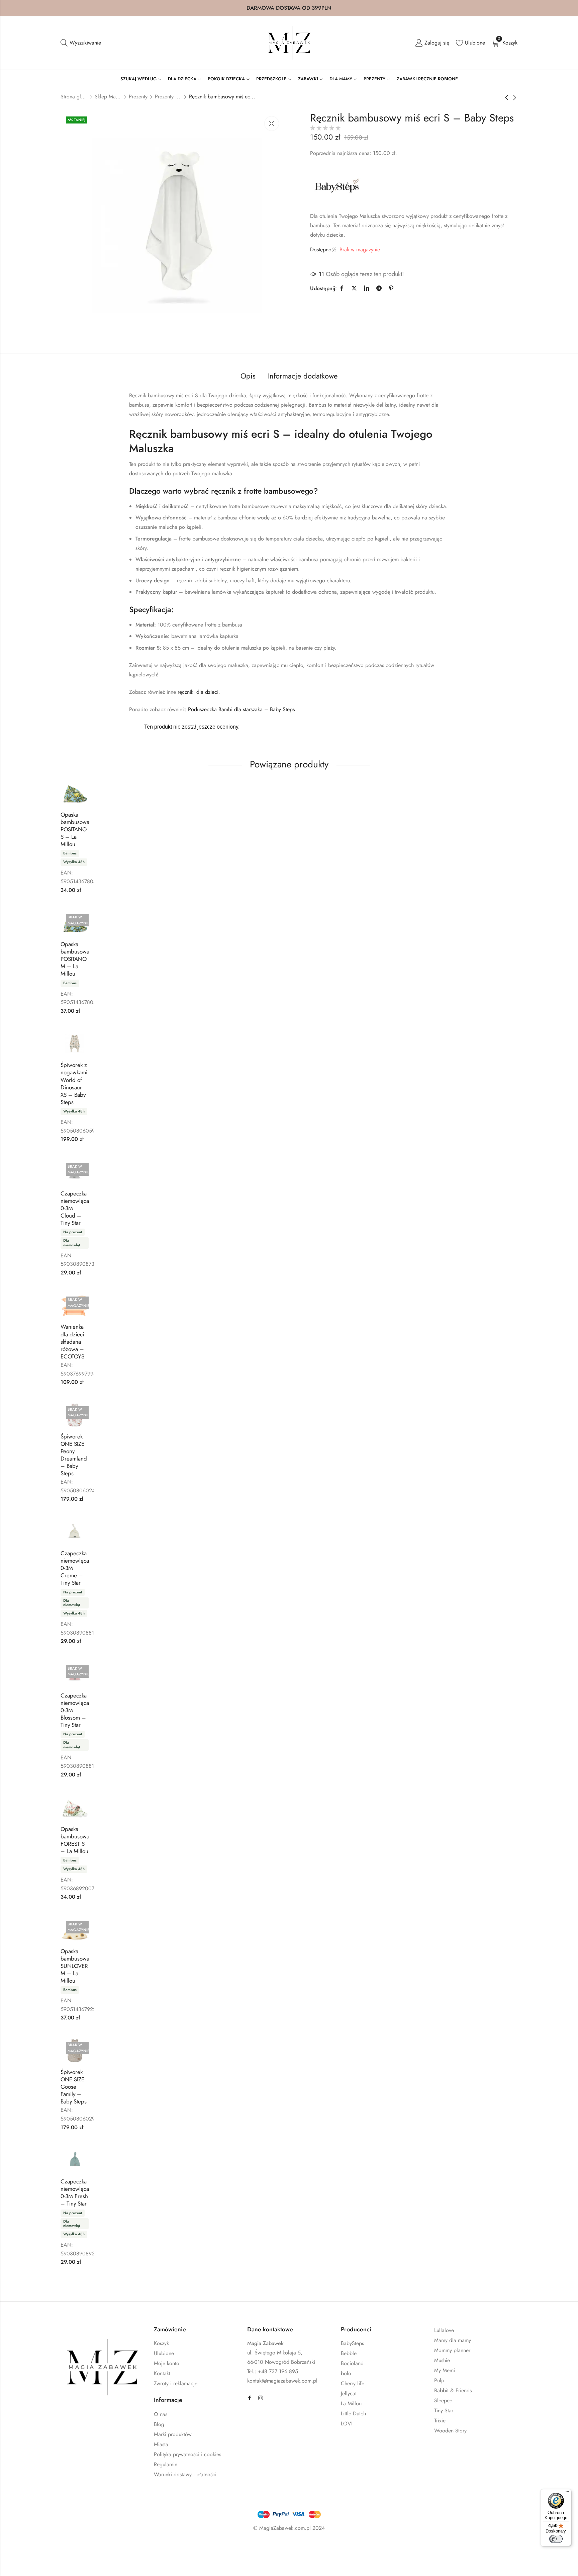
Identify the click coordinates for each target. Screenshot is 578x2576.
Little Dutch (353, 2414)
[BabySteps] (337, 186)
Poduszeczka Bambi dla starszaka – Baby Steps (241, 709)
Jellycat (349, 2393)
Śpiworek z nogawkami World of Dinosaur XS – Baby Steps (74, 1083)
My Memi (445, 2370)
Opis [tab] (248, 376)
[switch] (556, 2539)
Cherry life (353, 2383)
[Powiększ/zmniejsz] (38, 2548)
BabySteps (352, 2343)
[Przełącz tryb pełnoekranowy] (58, 2548)
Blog (159, 2424)
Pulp (439, 2380)
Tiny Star (444, 2411)
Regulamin (166, 2464)
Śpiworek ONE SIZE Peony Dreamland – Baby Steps (74, 1455)
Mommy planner (452, 2350)
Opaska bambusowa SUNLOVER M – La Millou (75, 1966)
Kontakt (162, 2373)
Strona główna (74, 97)
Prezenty (138, 97)
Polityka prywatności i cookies (187, 2454)
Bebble (349, 2353)
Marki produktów (173, 2434)
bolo (346, 2373)
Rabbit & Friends (453, 2390)
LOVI (347, 2424)
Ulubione (164, 2353)
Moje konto (167, 2363)
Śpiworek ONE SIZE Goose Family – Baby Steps (74, 2087)
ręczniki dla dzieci (198, 692)
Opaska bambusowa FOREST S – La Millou (75, 1840)
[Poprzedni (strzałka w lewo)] (43, 2563)
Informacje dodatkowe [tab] (303, 376)
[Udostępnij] (77, 2548)
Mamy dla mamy (453, 2340)
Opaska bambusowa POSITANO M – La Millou (75, 959)
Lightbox (272, 123)
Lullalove (444, 2330)
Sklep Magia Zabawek (108, 97)
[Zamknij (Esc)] (97, 2548)
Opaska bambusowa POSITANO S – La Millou (75, 829)
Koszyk (161, 2343)
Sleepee (443, 2400)
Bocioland (352, 2363)
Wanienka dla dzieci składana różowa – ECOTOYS (72, 1341)
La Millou (351, 2403)
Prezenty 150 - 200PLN (168, 97)
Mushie (442, 2360)
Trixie (440, 2421)
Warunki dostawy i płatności (185, 2474)
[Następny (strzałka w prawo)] (74, 2563)
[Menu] (567, 2493)
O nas (161, 2414)
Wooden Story (450, 2431)
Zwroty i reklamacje (176, 2383)
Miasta (161, 2444)
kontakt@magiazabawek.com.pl (282, 2381)
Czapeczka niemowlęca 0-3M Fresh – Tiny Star (75, 2192)
